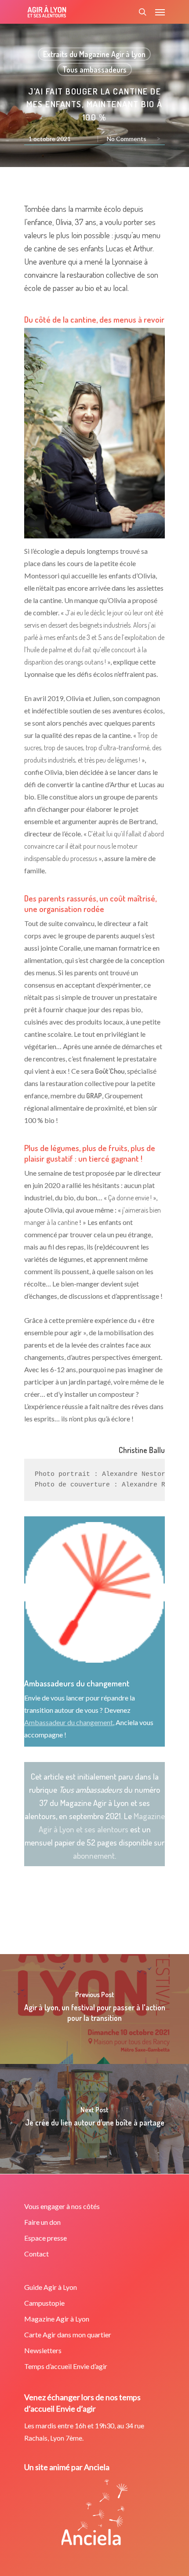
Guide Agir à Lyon (51, 2287)
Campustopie (44, 2303)
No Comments (127, 139)
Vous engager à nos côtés (62, 2206)
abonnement (94, 1855)
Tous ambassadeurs (94, 69)
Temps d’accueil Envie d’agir (66, 2366)
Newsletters (43, 2350)
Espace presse (45, 2238)
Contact (36, 2254)
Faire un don (42, 2222)
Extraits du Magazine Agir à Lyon (94, 54)
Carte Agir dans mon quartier (68, 2334)
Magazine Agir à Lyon (57, 2319)
